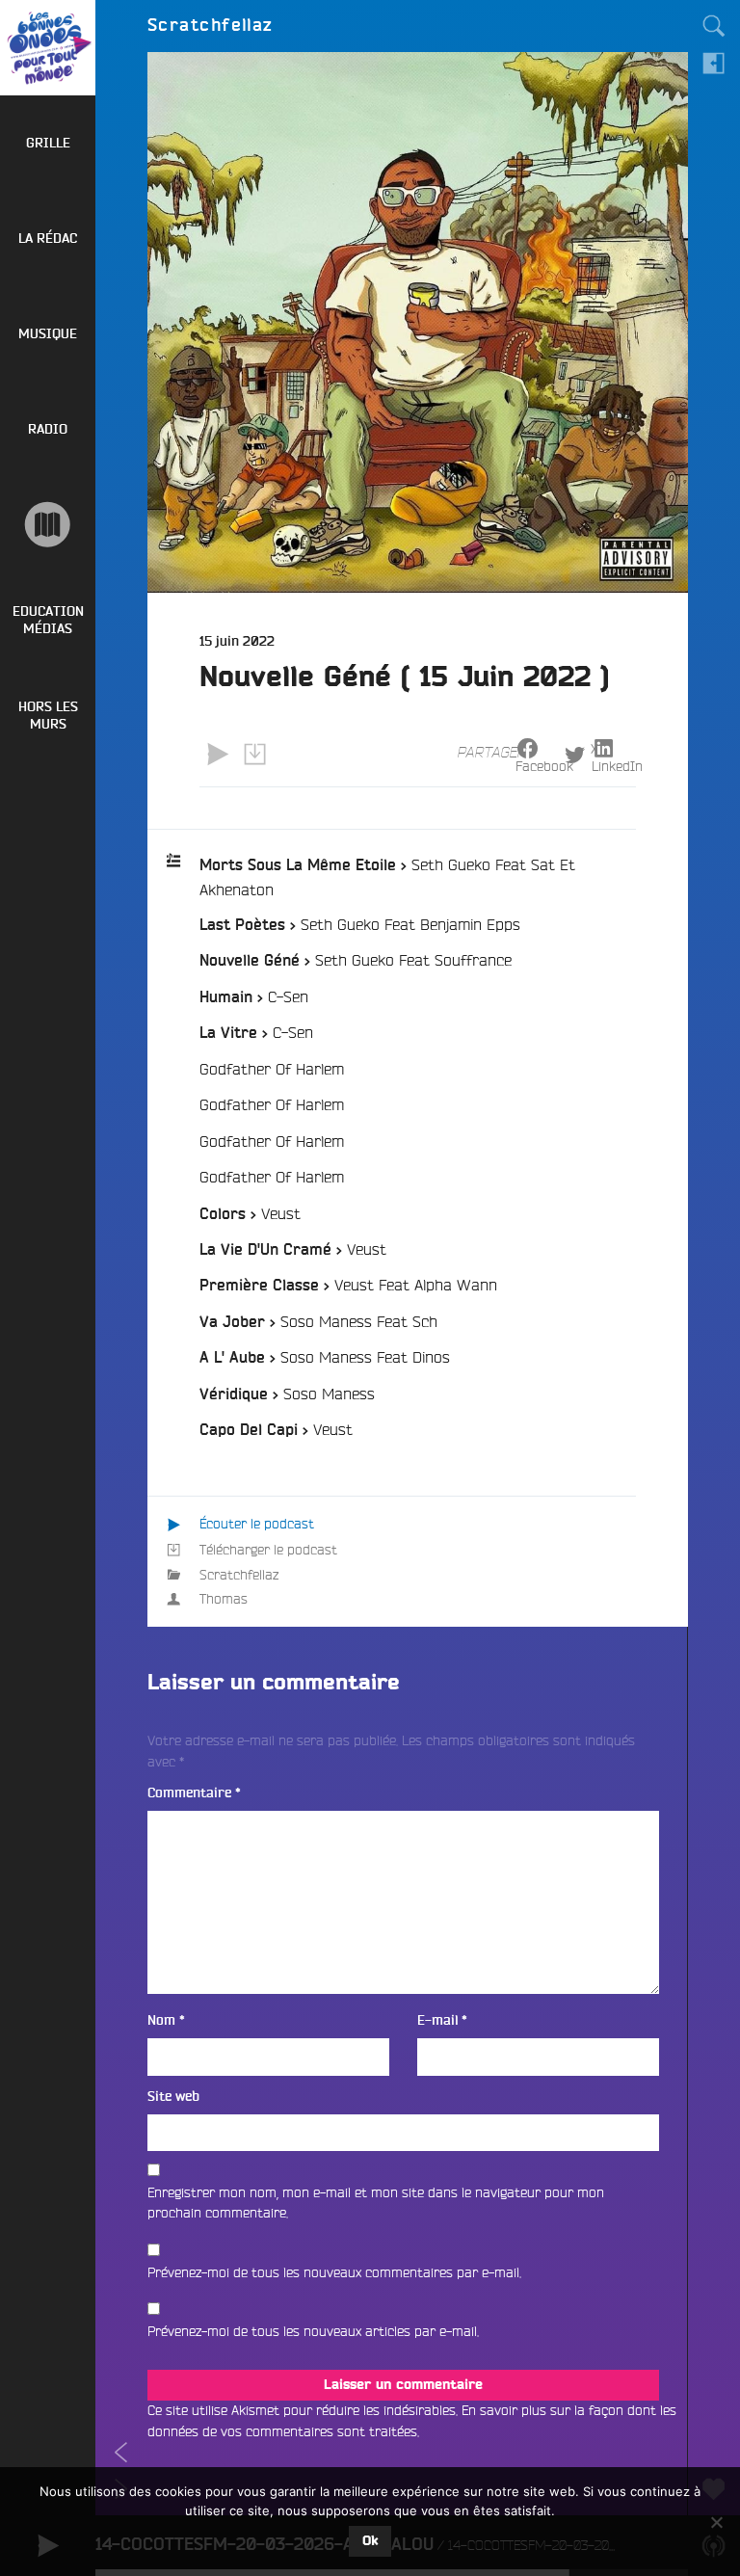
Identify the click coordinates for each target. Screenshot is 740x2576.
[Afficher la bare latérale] (714, 63)
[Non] (716, 2522)
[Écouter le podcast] (218, 754)
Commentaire (194, 1793)
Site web (173, 2097)
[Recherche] (714, 26)
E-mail (442, 2020)
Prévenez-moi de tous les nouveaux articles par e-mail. (313, 2331)
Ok (370, 2541)
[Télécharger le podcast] (254, 754)
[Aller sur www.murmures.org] (48, 525)
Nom (166, 2020)
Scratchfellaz (239, 1575)
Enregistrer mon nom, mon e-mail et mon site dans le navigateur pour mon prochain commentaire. (376, 2203)
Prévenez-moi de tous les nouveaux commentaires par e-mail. (334, 2272)
